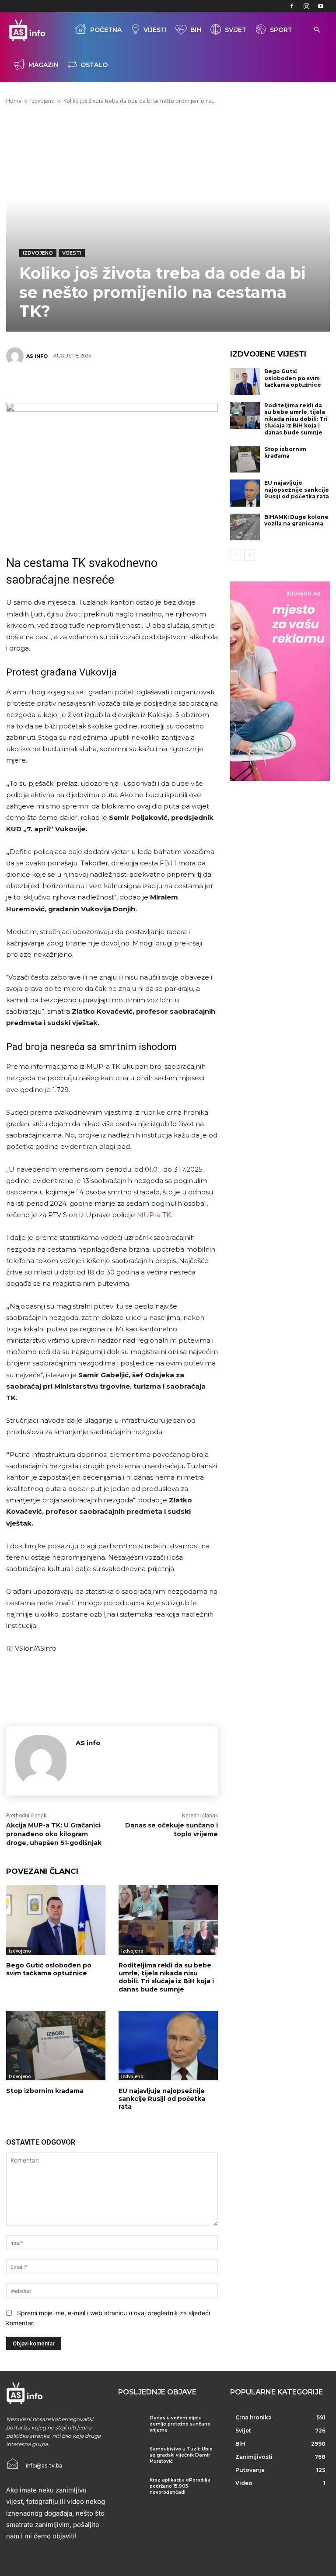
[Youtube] (321, 6)
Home (14, 101)
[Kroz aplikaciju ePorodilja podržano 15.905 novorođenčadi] (131, 2487)
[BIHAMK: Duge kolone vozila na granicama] (245, 527)
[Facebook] (292, 6)
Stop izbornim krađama (45, 2091)
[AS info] (16, 356)
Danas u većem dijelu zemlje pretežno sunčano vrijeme (180, 2424)
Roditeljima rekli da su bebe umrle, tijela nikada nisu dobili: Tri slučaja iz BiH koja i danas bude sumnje (166, 1977)
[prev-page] (236, 555)
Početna (106, 30)
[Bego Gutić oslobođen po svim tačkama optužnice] (56, 1920)
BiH (196, 30)
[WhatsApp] (125, 382)
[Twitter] (72, 382)
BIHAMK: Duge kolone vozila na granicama (296, 520)
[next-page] (250, 555)
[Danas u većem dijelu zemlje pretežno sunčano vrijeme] (131, 2425)
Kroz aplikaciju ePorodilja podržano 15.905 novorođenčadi (180, 2486)
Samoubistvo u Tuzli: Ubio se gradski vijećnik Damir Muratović (181, 2455)
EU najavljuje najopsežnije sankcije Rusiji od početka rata (162, 2099)
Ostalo (94, 65)
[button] (317, 30)
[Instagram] (306, 6)
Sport (281, 30)
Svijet (236, 30)
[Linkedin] (151, 382)
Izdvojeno (42, 101)
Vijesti (155, 30)
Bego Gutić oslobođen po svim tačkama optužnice (49, 1969)
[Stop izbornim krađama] (56, 2046)
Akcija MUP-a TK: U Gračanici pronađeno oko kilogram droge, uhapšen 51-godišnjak (54, 1834)
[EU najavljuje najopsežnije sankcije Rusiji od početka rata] (168, 2046)
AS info (37, 356)
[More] (178, 382)
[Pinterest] (98, 382)
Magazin (44, 65)
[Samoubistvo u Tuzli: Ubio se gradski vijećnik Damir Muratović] (131, 2456)
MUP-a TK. (154, 1215)
